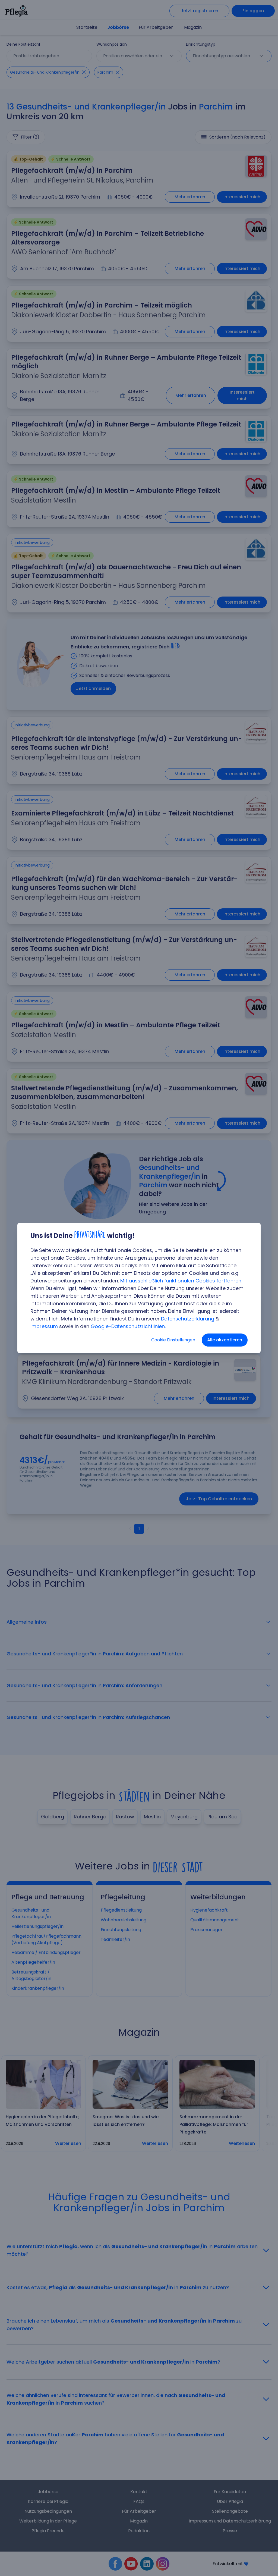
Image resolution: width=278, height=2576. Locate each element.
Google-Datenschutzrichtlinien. (128, 1326)
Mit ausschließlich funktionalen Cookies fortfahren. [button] (181, 1281)
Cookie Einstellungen (173, 1340)
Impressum (44, 1326)
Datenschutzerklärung (188, 1319)
